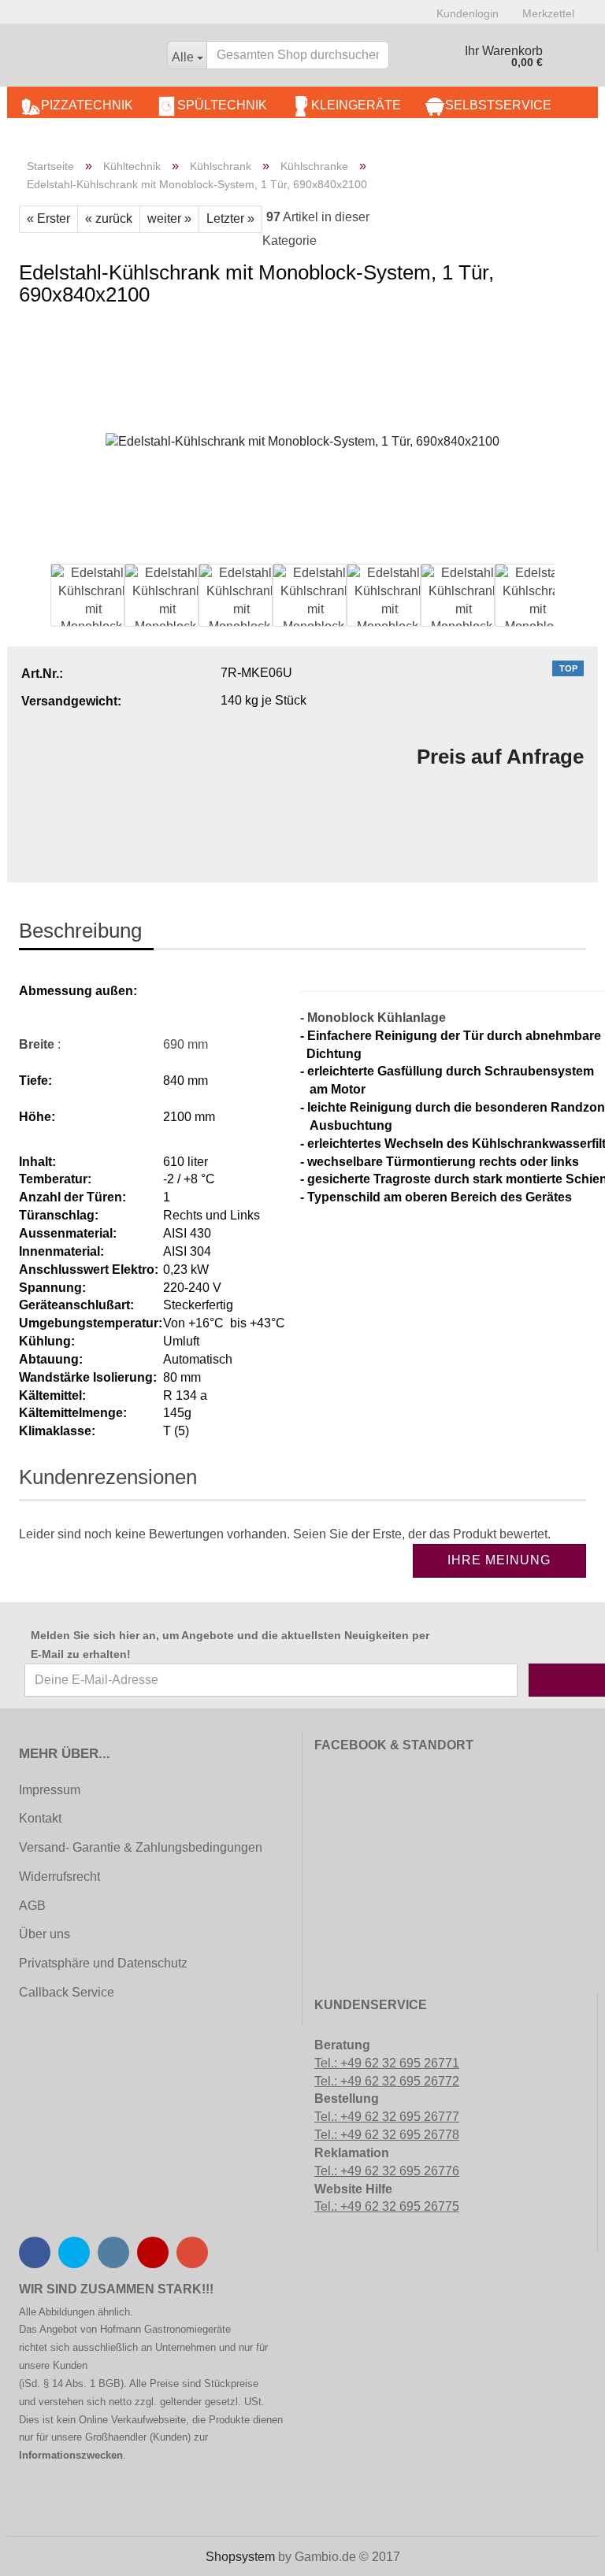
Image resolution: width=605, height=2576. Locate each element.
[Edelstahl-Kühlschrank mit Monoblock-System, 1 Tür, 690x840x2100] (302, 440)
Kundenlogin (468, 13)
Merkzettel (548, 13)
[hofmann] (81, 59)
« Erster (48, 218)
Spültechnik (222, 105)
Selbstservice (498, 105)
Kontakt (40, 1818)
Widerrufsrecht (59, 1876)
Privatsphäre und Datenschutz (103, 1963)
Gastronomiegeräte (187, 2329)
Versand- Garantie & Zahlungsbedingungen (141, 1847)
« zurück (109, 218)
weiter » (169, 218)
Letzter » (230, 218)
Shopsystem (240, 2557)
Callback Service (67, 1992)
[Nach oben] (43, 2552)
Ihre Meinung (499, 1560)
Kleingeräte (356, 105)
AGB (32, 1906)
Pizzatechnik (87, 105)
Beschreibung (80, 931)
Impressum (50, 1790)
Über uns (45, 1934)
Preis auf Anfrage (500, 757)
